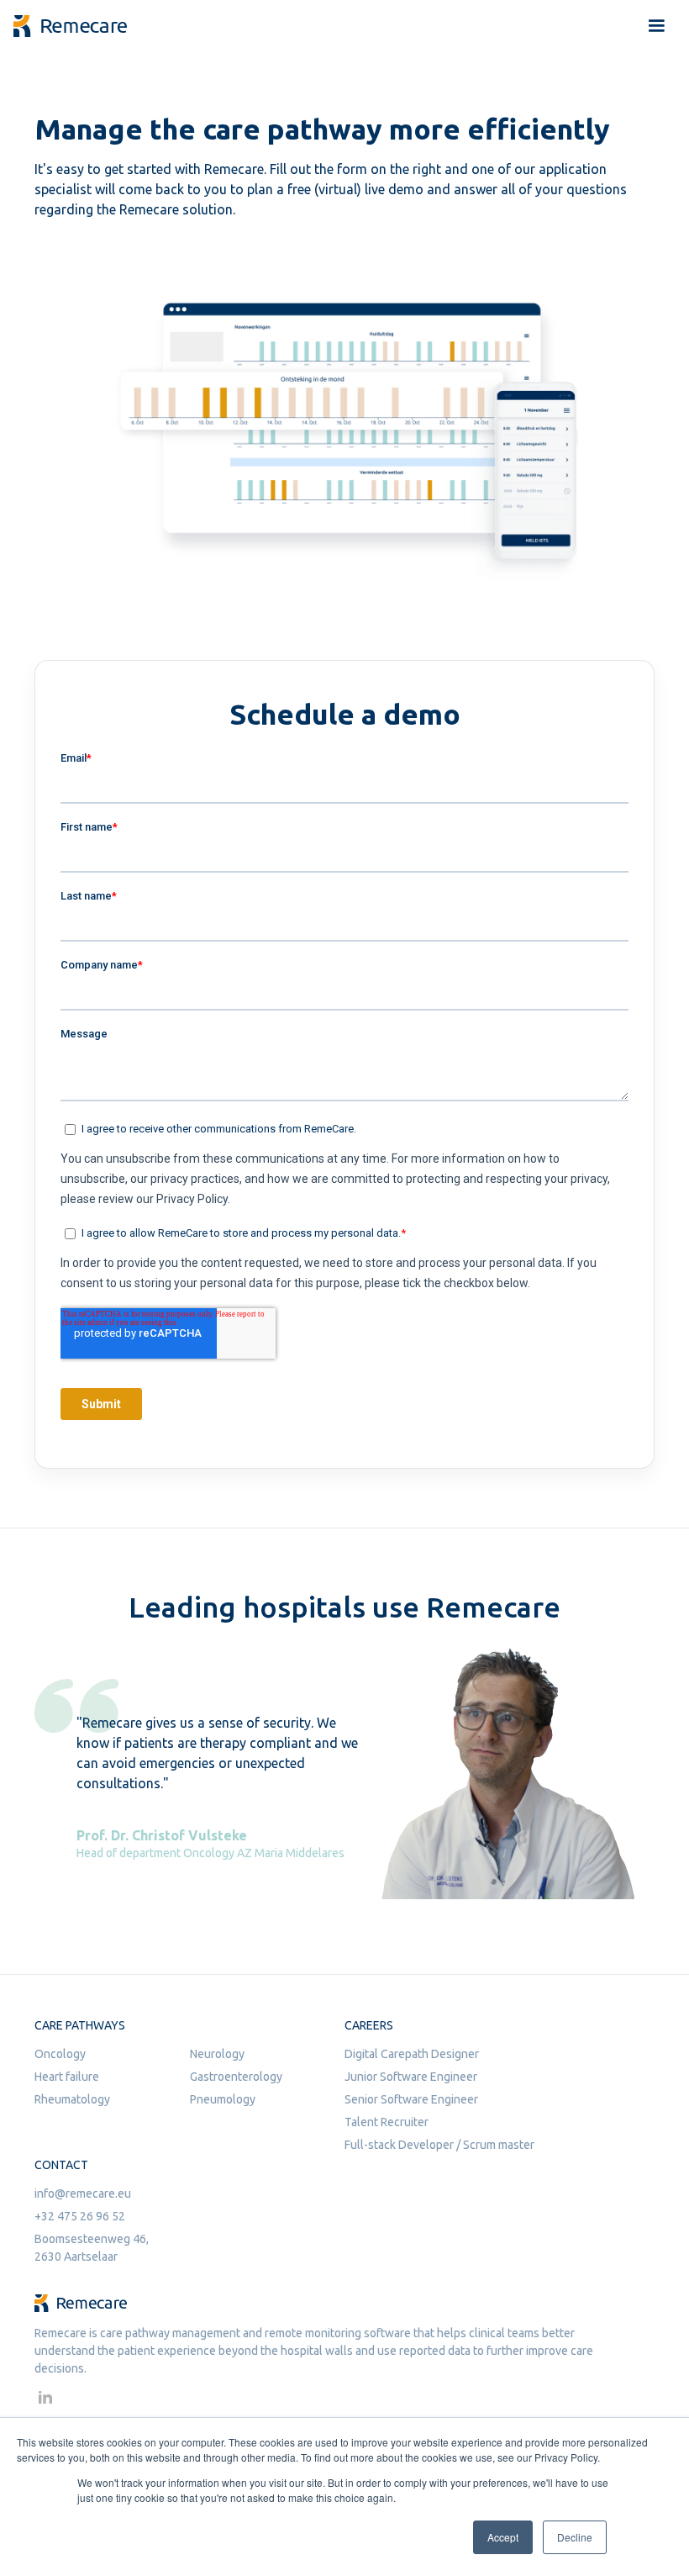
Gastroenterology (236, 2077)
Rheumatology (72, 2099)
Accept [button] (503, 2537)
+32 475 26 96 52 (80, 2216)
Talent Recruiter (387, 2122)
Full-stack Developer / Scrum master (439, 2145)
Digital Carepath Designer (412, 2054)
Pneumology (223, 2099)
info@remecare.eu (83, 2193)
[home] (70, 26)
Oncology (60, 2054)
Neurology (217, 2054)
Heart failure (67, 2077)
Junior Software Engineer (411, 2077)
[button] (656, 26)
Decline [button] (575, 2537)
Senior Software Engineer (411, 2099)
